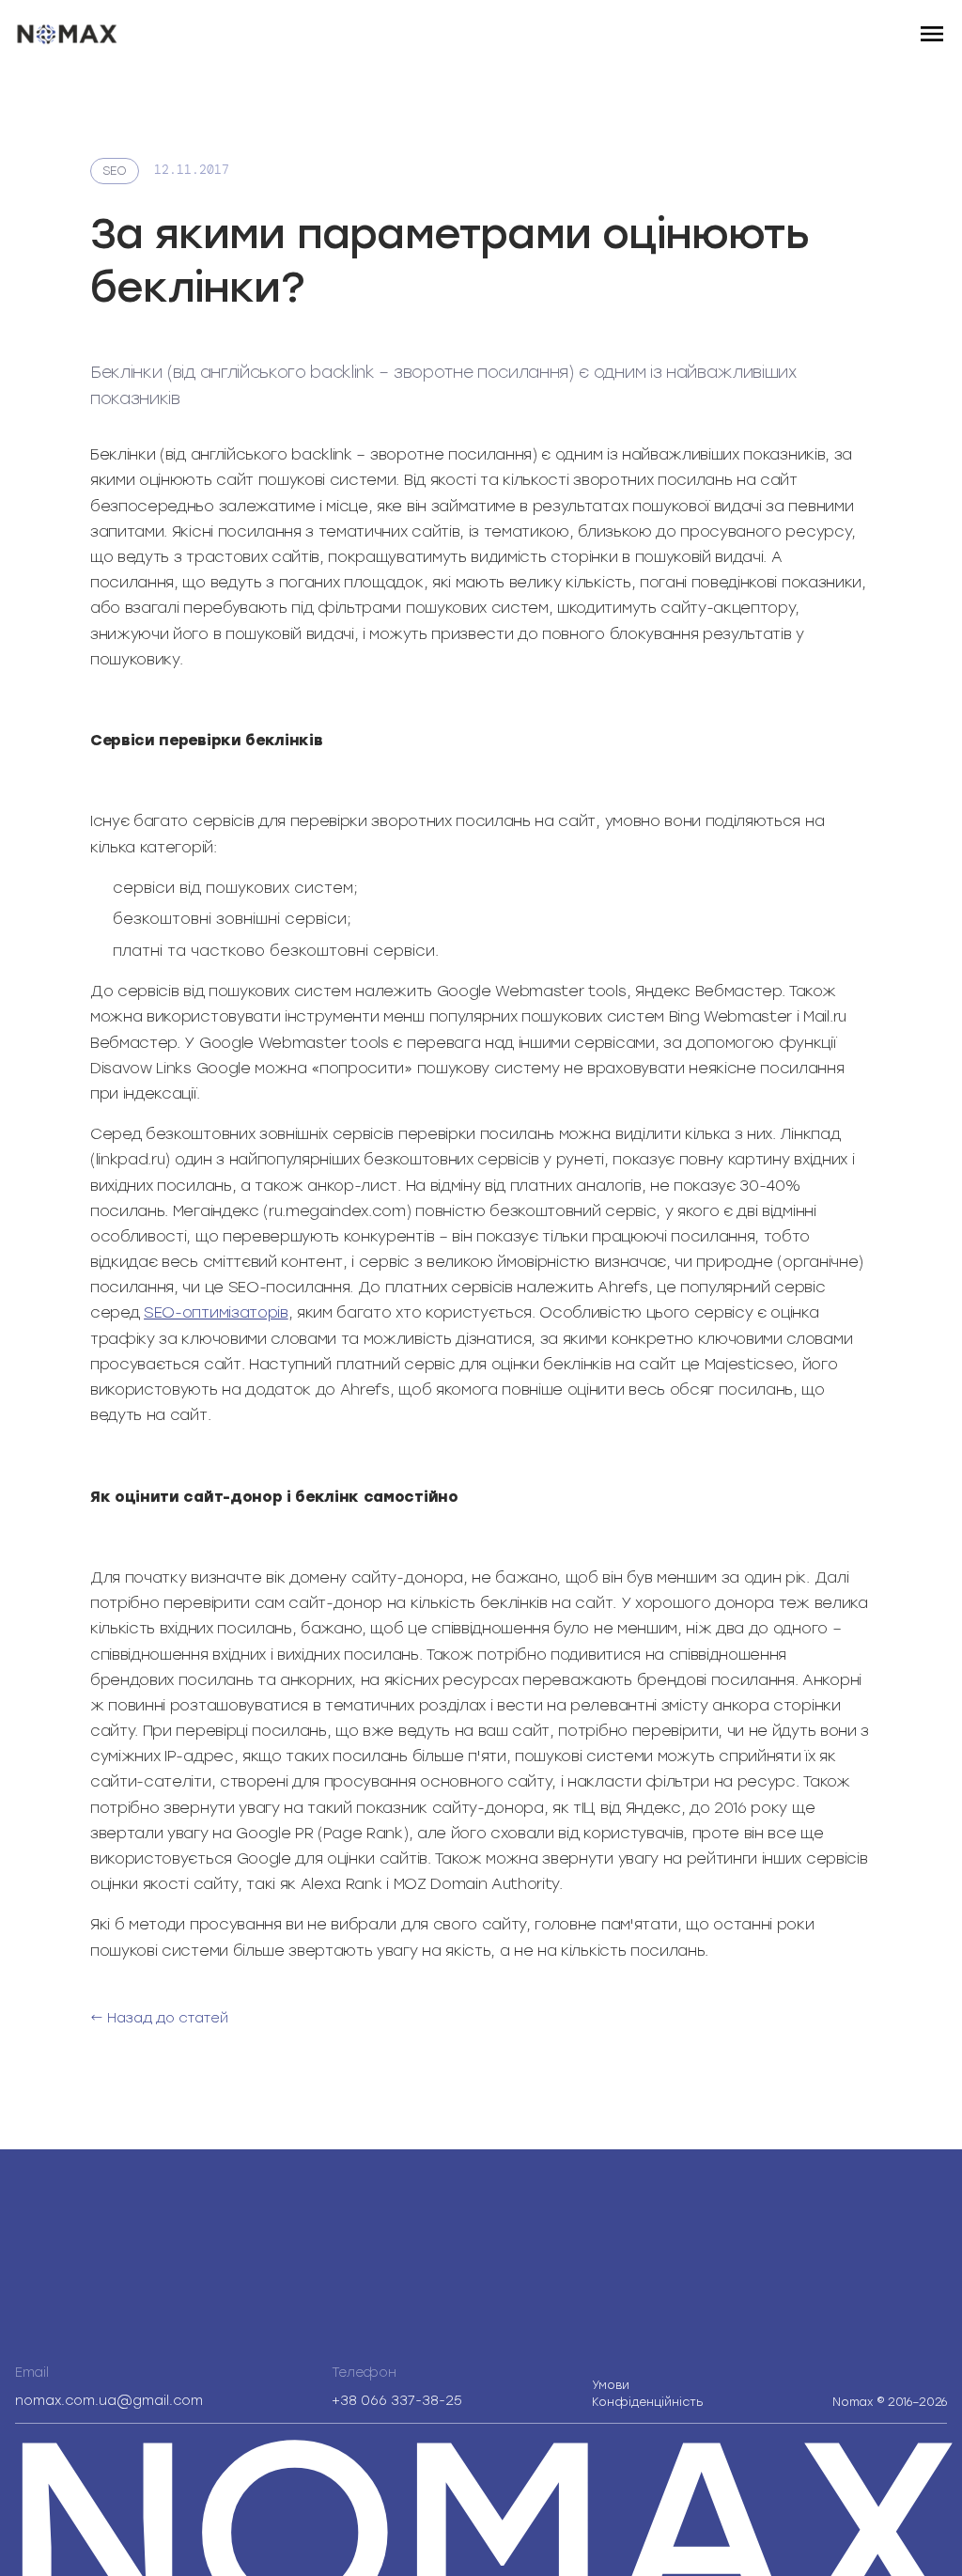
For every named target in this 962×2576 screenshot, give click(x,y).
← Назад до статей (159, 2018)
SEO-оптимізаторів (216, 1312)
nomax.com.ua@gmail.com (109, 2401)
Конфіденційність (648, 2394)
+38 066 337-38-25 (397, 2401)
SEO (115, 171)
